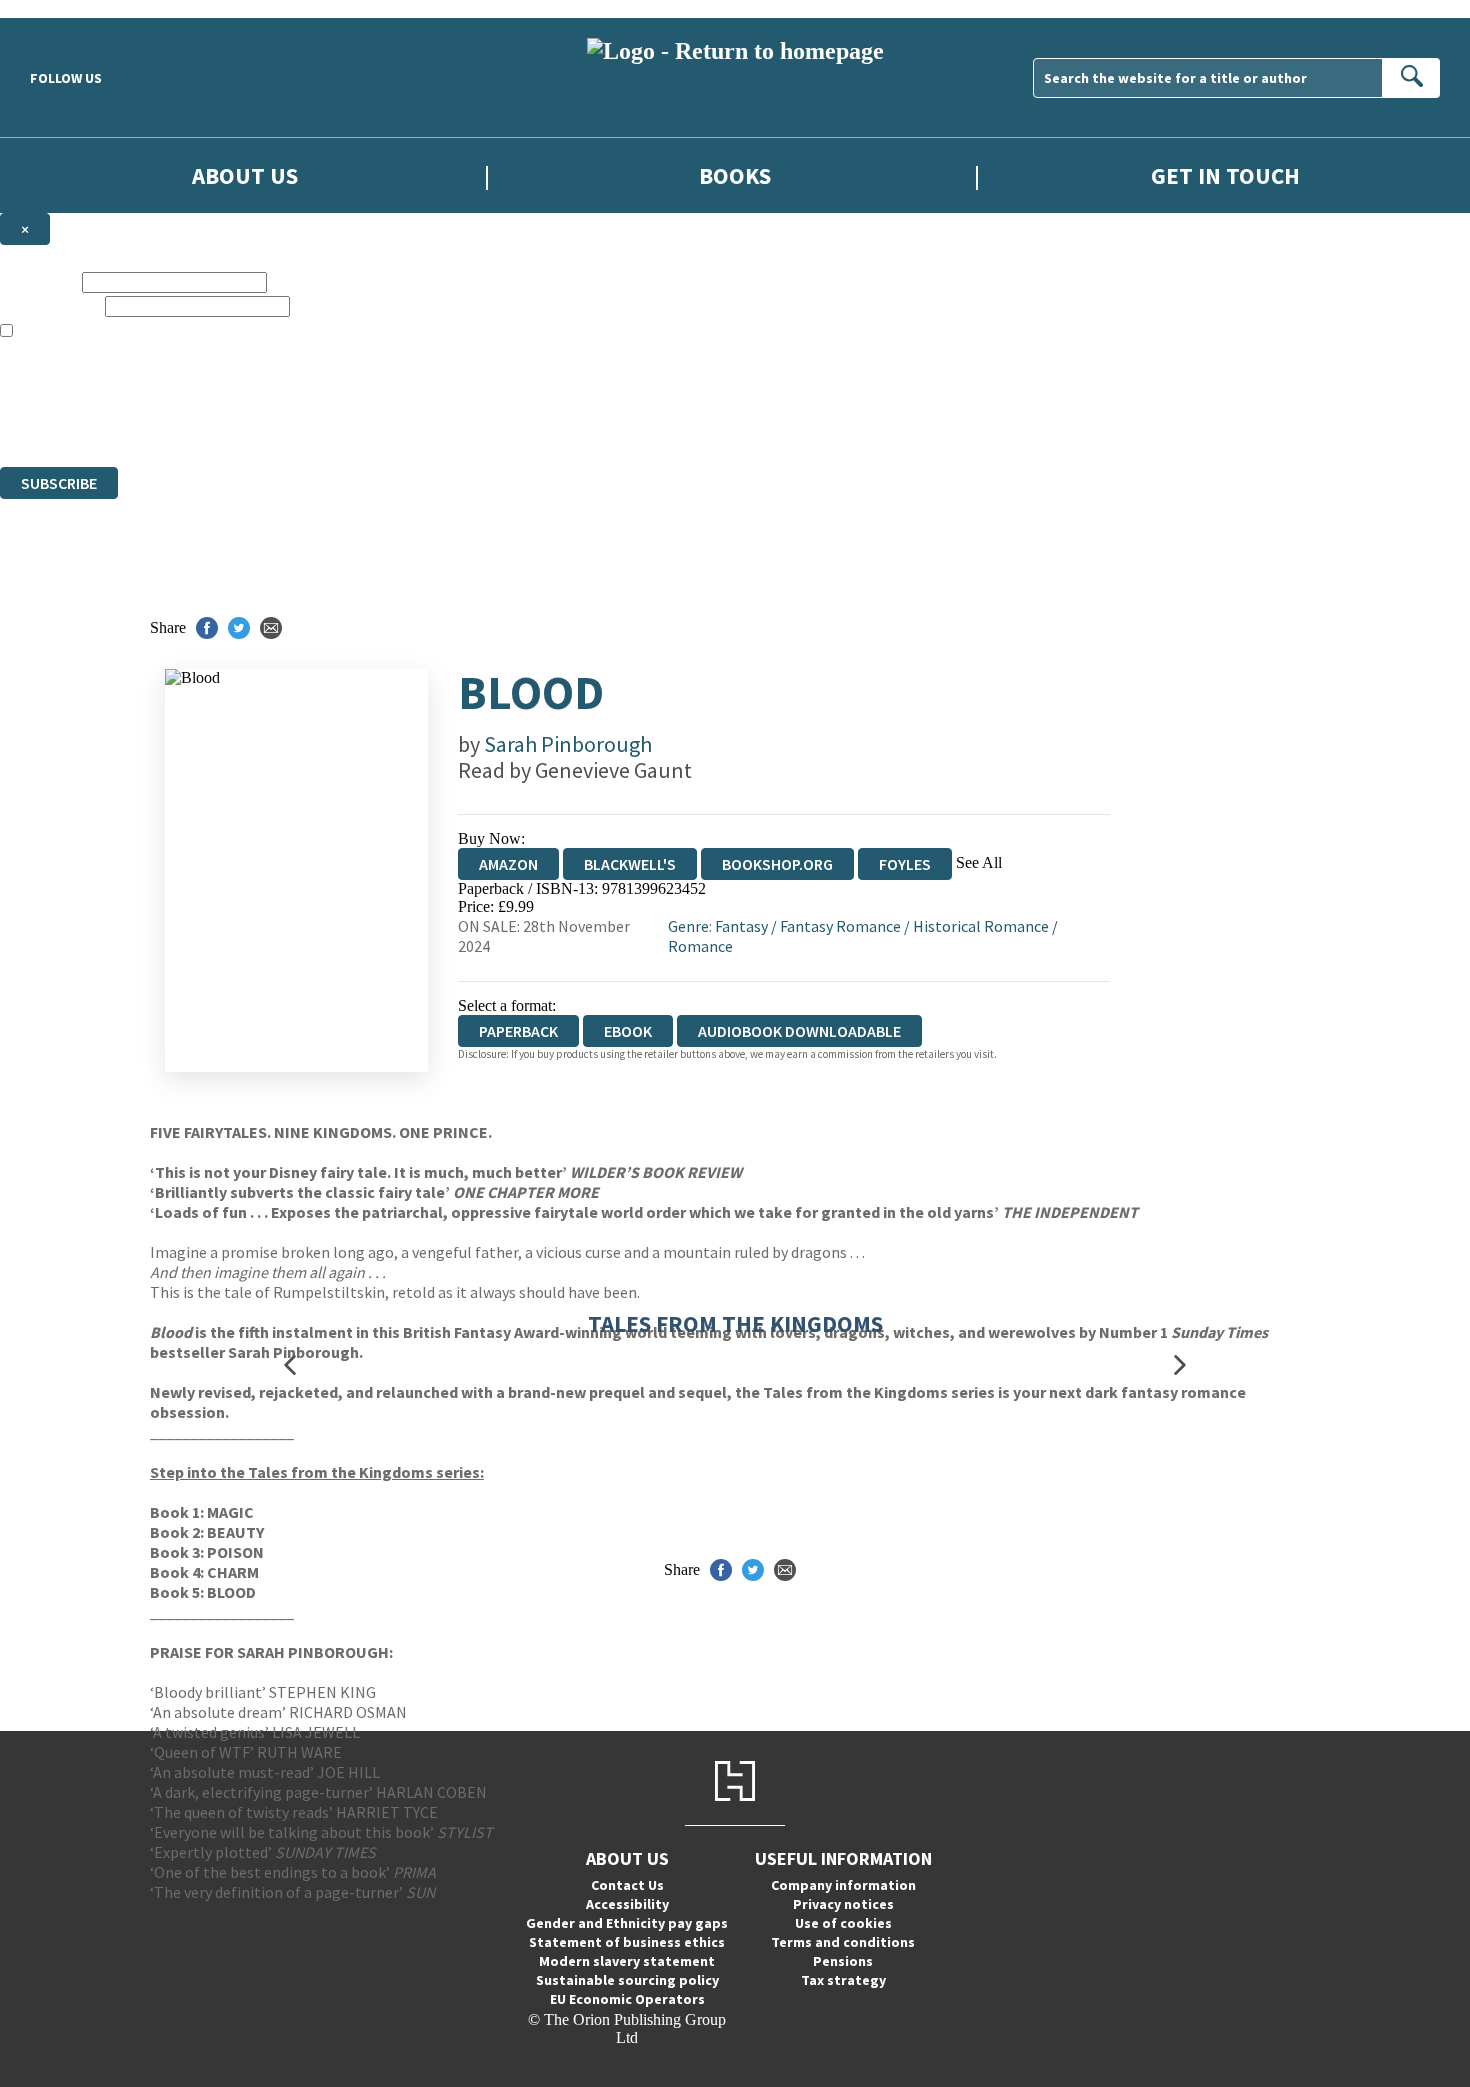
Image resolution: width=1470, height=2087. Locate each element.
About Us (245, 175)
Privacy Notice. (396, 421)
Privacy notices (843, 1904)
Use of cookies (843, 1923)
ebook (628, 1031)
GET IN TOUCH (1225, 175)
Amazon (508, 864)
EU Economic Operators (627, 1999)
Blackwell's (630, 864)
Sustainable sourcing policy (627, 1980)
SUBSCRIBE (59, 483)
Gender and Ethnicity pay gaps (627, 1923)
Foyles (905, 864)
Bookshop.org (777, 864)
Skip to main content (65, 8)
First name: (39, 281)
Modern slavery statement (627, 1961)
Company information (843, 1885)
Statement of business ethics (627, 1942)
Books (735, 175)
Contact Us (627, 1885)
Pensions (843, 1961)
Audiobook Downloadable (799, 1031)
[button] (290, 1364)
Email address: (50, 305)
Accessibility (627, 1904)
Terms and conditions (843, 1942)
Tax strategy (843, 1980)
